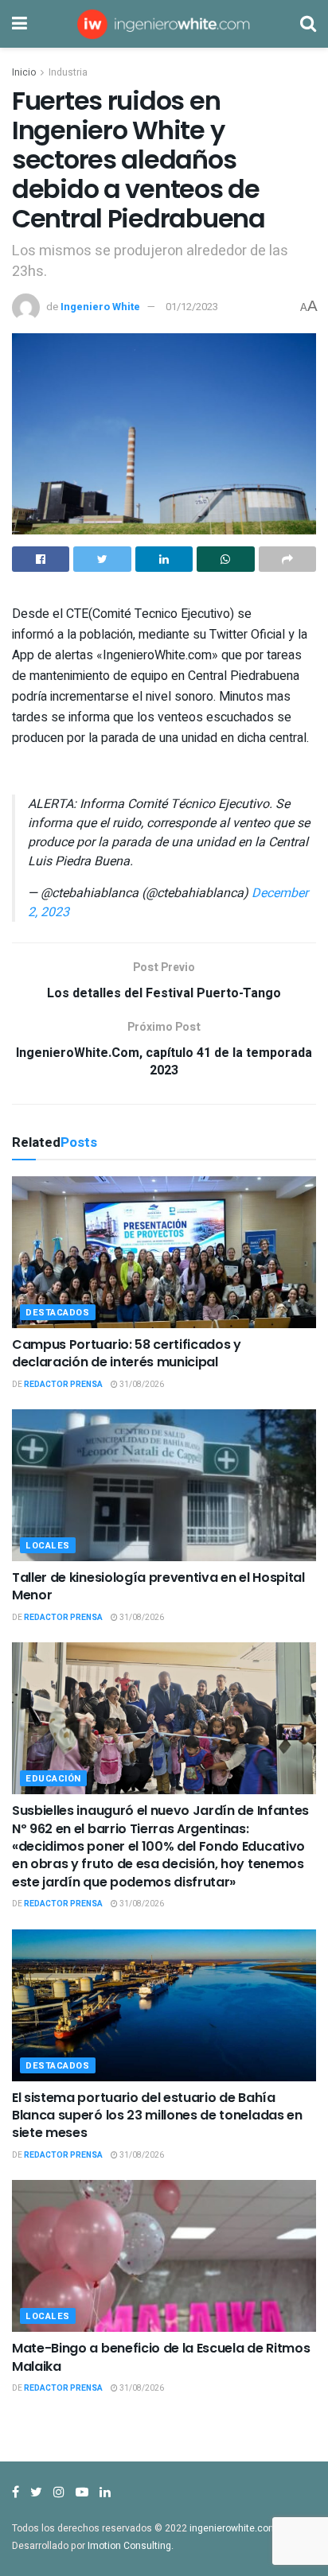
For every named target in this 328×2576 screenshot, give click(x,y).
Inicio (24, 72)
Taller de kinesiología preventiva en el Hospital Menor (158, 1586)
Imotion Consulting (129, 2546)
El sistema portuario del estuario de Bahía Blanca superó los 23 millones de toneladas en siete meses (157, 2116)
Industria (68, 72)
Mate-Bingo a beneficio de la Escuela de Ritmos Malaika (161, 2357)
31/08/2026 (141, 1385)
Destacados (58, 1313)
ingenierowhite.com (233, 2528)
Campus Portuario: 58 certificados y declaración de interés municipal (127, 1353)
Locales (48, 1546)
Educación (53, 1779)
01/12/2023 (192, 307)
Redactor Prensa (63, 1385)
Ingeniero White (100, 307)
